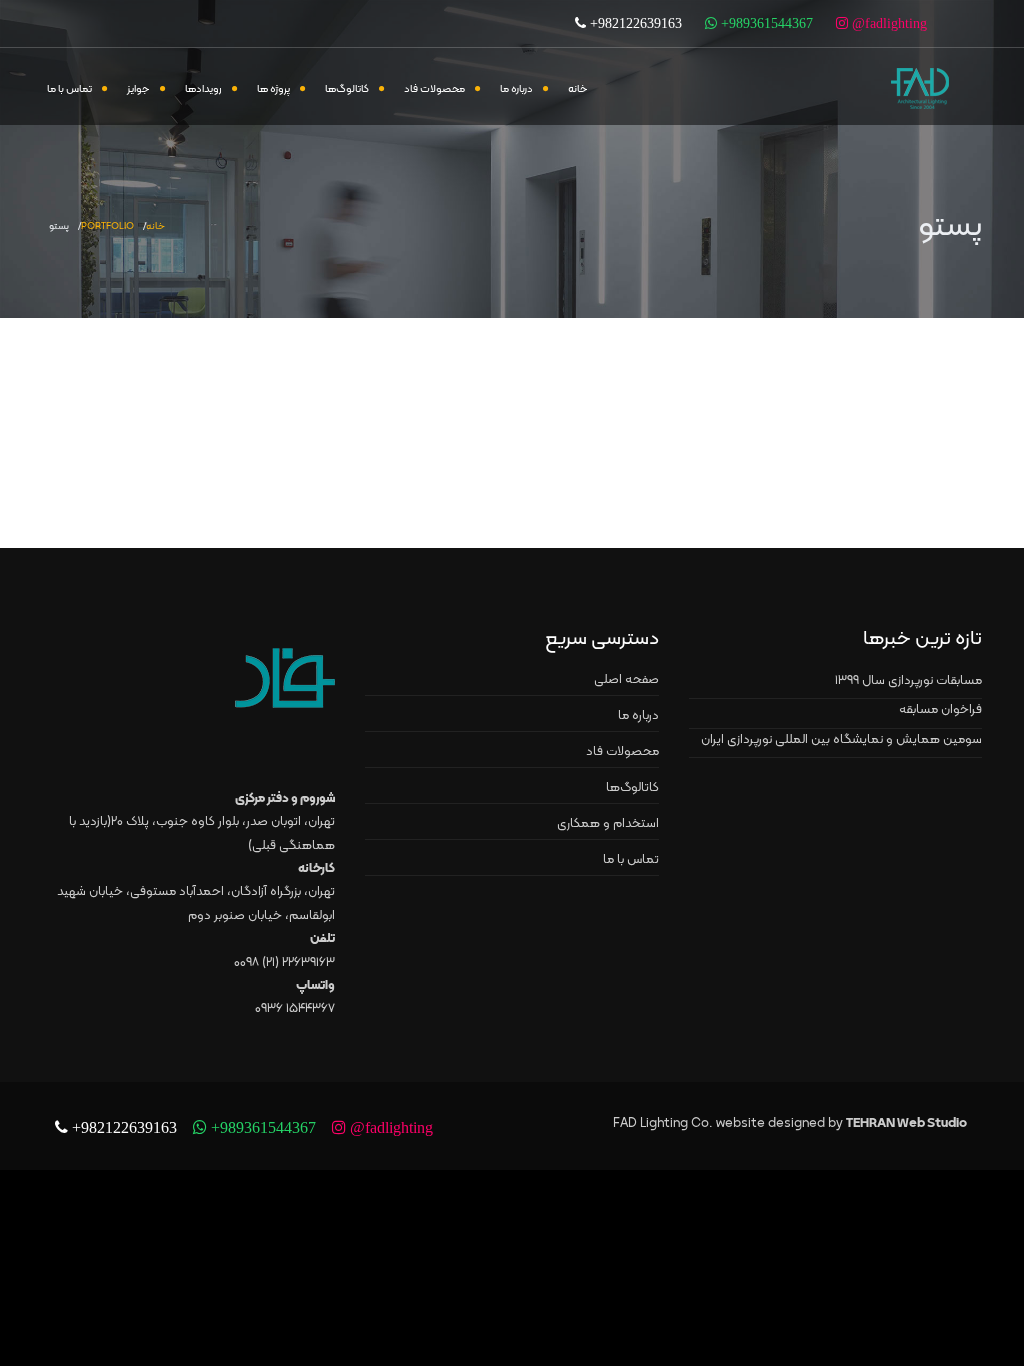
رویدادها (203, 89)
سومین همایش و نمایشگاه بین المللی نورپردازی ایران (841, 740)
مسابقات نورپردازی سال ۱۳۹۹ (908, 681)
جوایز (138, 89)
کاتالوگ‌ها (347, 89)
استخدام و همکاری (608, 824)
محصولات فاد (434, 89)
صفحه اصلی (626, 680)
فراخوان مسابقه (940, 710)
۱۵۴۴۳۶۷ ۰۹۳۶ (295, 1009)
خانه (578, 89)
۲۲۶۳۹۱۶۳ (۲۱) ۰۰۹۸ (284, 963)
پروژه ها (273, 89)
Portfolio (107, 226)
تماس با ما (69, 89)
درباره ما (516, 89)
